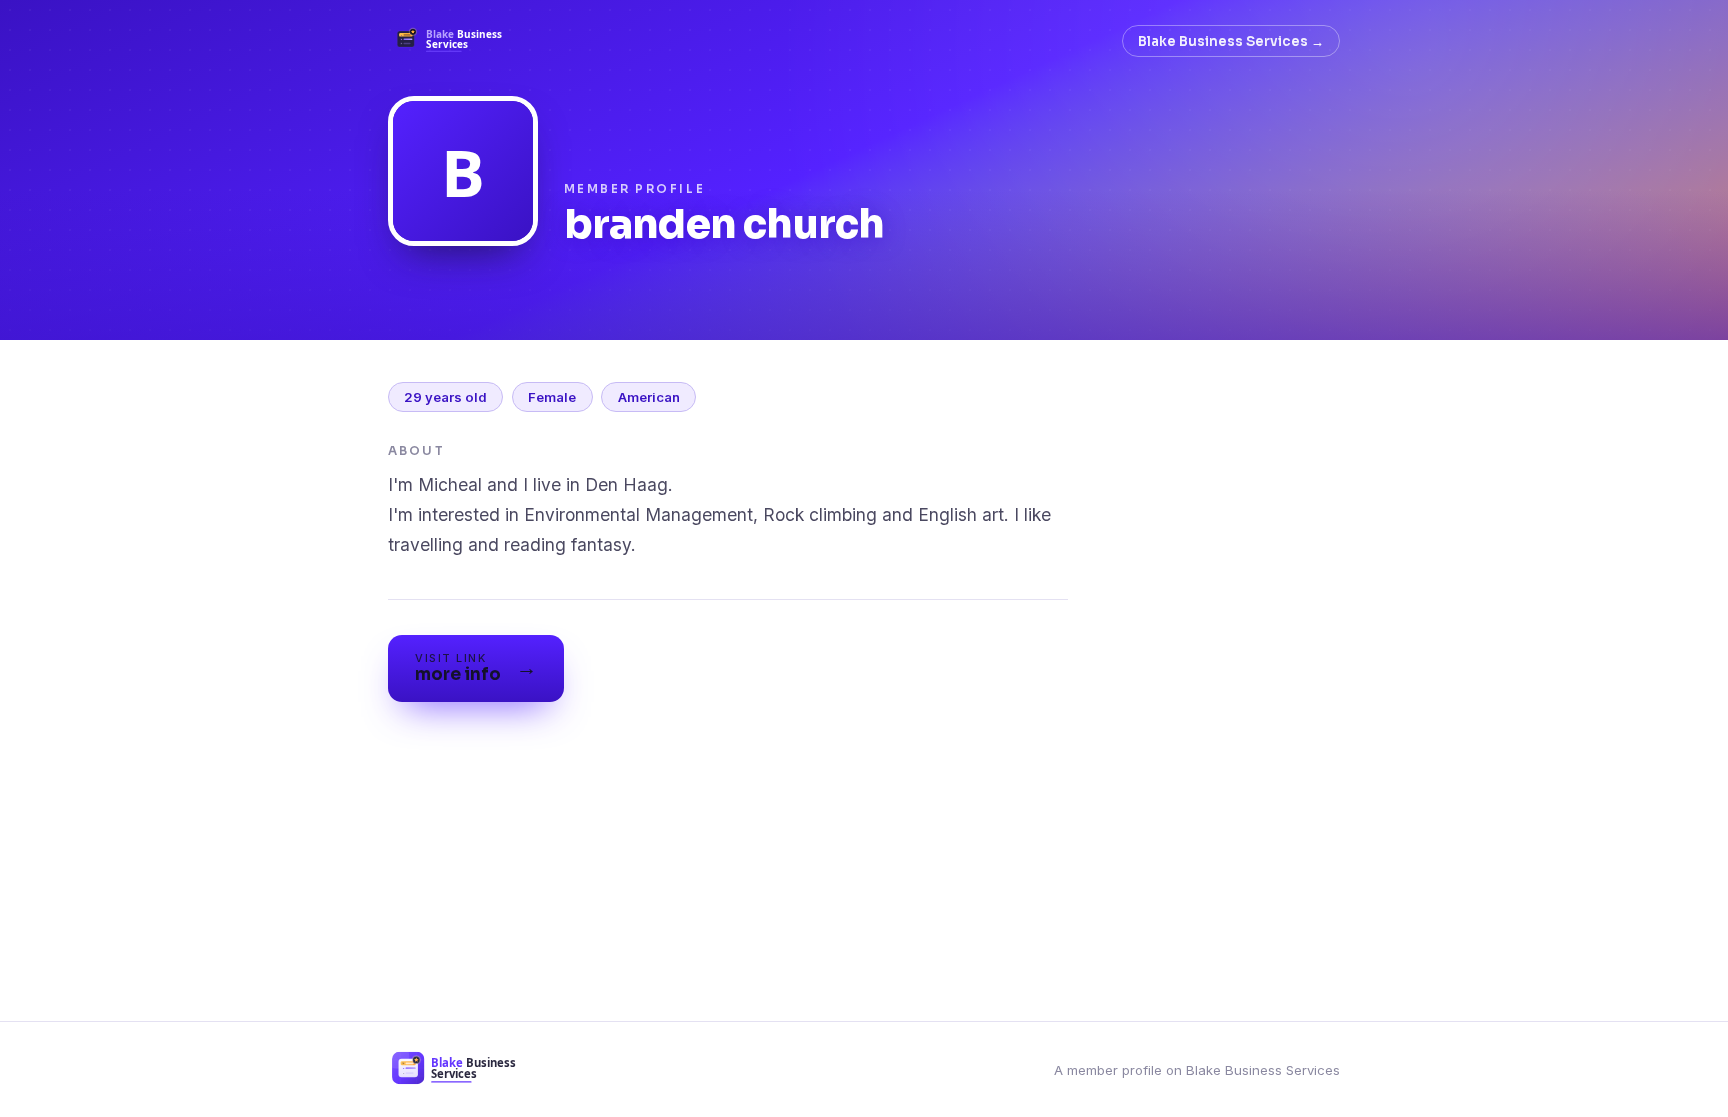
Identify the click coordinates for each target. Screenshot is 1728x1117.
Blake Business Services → (1231, 41)
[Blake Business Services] (454, 41)
